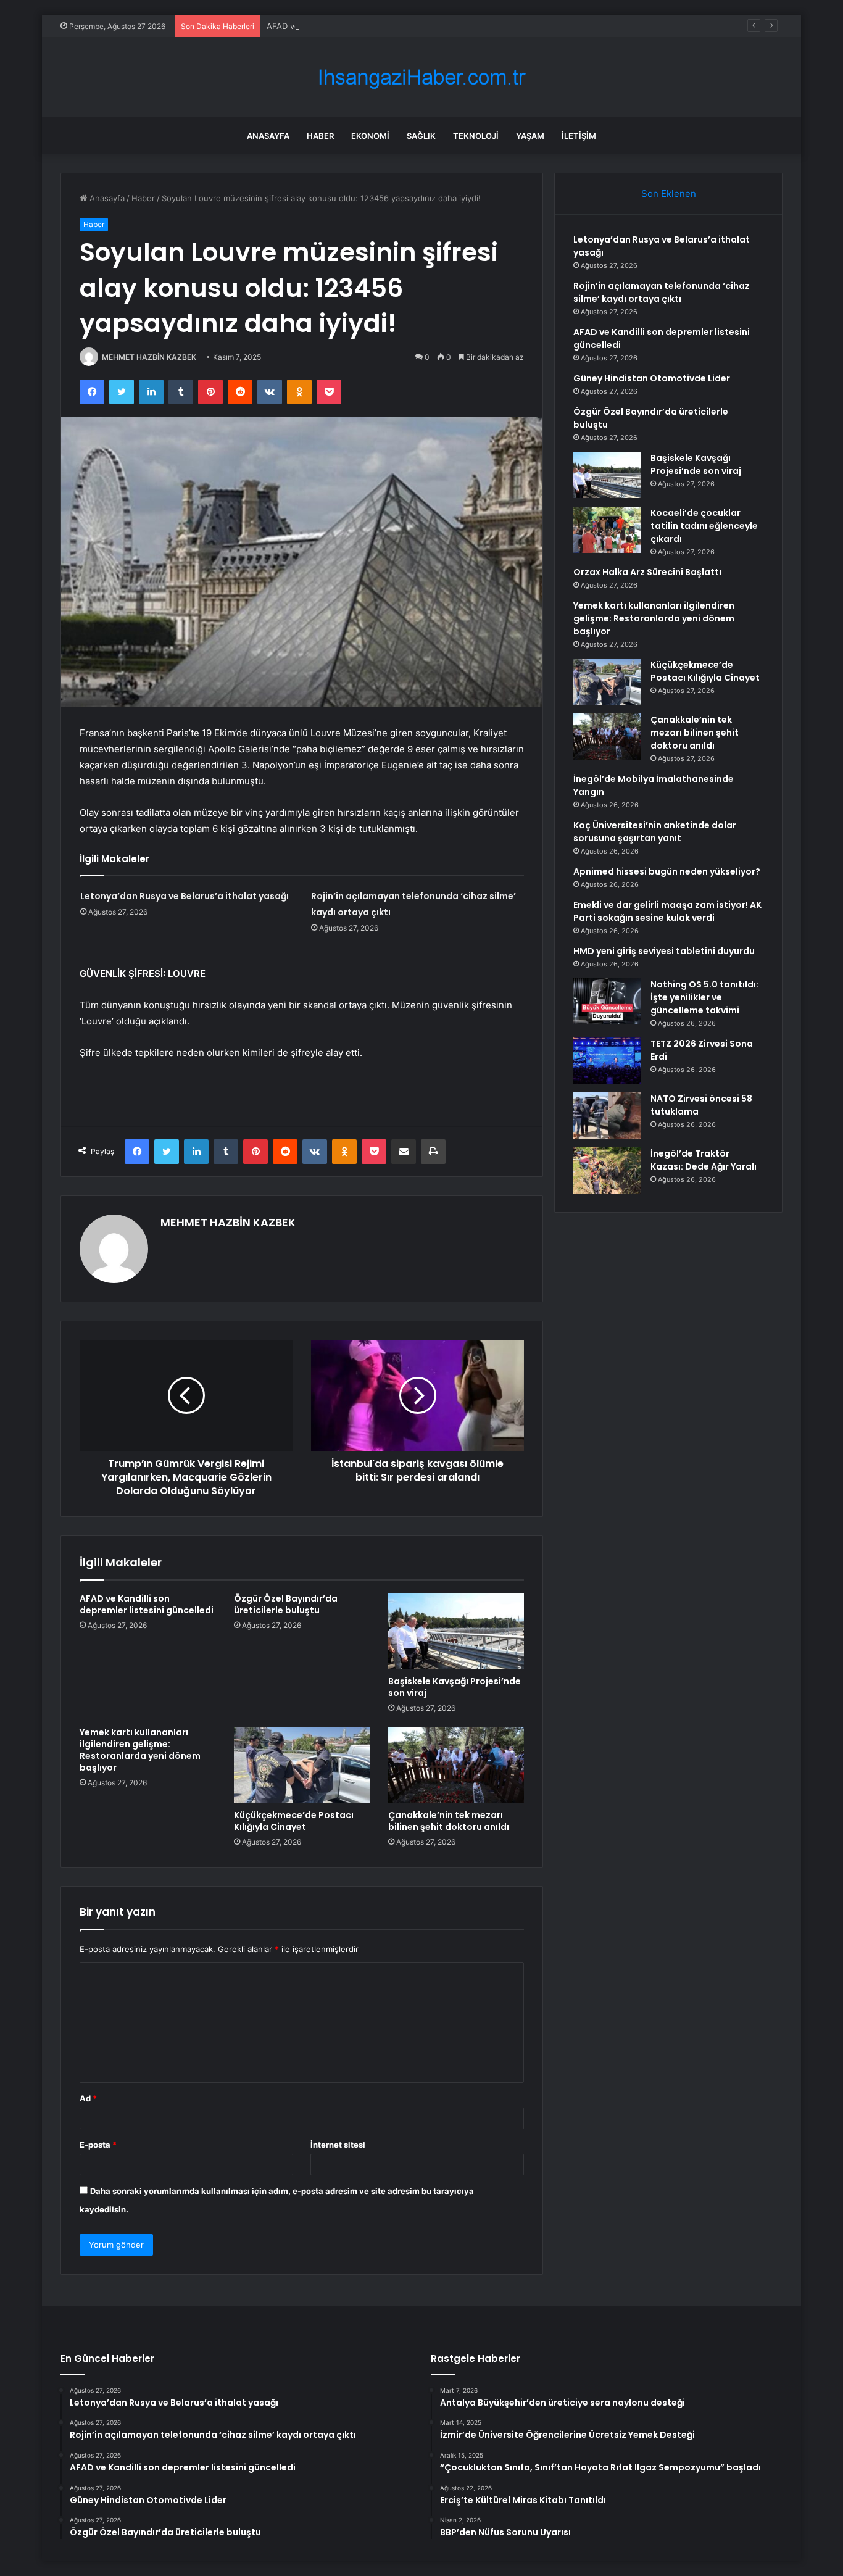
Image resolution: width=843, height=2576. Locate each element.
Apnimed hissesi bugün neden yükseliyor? (667, 871)
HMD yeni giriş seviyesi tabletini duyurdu (664, 951)
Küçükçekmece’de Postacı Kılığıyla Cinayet (294, 1821)
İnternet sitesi (338, 2145)
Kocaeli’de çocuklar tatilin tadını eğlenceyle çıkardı (704, 526)
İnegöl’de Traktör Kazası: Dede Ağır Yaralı (704, 1160)
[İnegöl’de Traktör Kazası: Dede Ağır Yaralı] (607, 1170)
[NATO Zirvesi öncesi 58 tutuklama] (607, 1116)
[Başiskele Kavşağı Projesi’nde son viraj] (456, 1631)
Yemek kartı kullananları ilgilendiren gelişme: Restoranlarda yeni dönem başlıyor (140, 1750)
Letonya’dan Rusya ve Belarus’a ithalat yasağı (185, 896)
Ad (88, 2098)
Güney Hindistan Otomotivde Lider (652, 378)
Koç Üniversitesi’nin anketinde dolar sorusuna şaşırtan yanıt (655, 832)
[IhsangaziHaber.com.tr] (421, 77)
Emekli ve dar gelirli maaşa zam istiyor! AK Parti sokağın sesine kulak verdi (667, 911)
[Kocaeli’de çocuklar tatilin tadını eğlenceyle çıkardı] (607, 530)
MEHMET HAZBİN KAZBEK (149, 357)
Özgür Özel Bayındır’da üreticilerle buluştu (286, 1604)
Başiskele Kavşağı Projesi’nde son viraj (455, 1687)
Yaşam (530, 136)
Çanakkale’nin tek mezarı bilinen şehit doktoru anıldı (449, 1821)
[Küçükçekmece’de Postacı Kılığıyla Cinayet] (302, 1765)
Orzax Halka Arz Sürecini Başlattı (647, 572)
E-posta (98, 2145)
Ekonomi (370, 136)
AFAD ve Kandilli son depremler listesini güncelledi (363, 26)
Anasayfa (268, 136)
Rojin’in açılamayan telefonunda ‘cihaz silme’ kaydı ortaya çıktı (662, 292)
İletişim (579, 136)
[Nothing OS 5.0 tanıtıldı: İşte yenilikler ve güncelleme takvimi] (607, 1001)
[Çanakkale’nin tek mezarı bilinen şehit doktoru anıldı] (456, 1765)
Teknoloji (476, 136)
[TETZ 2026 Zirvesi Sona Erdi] (607, 1061)
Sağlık (421, 136)
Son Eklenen (669, 193)
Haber (320, 136)
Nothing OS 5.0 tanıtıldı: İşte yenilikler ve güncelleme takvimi (704, 997)
